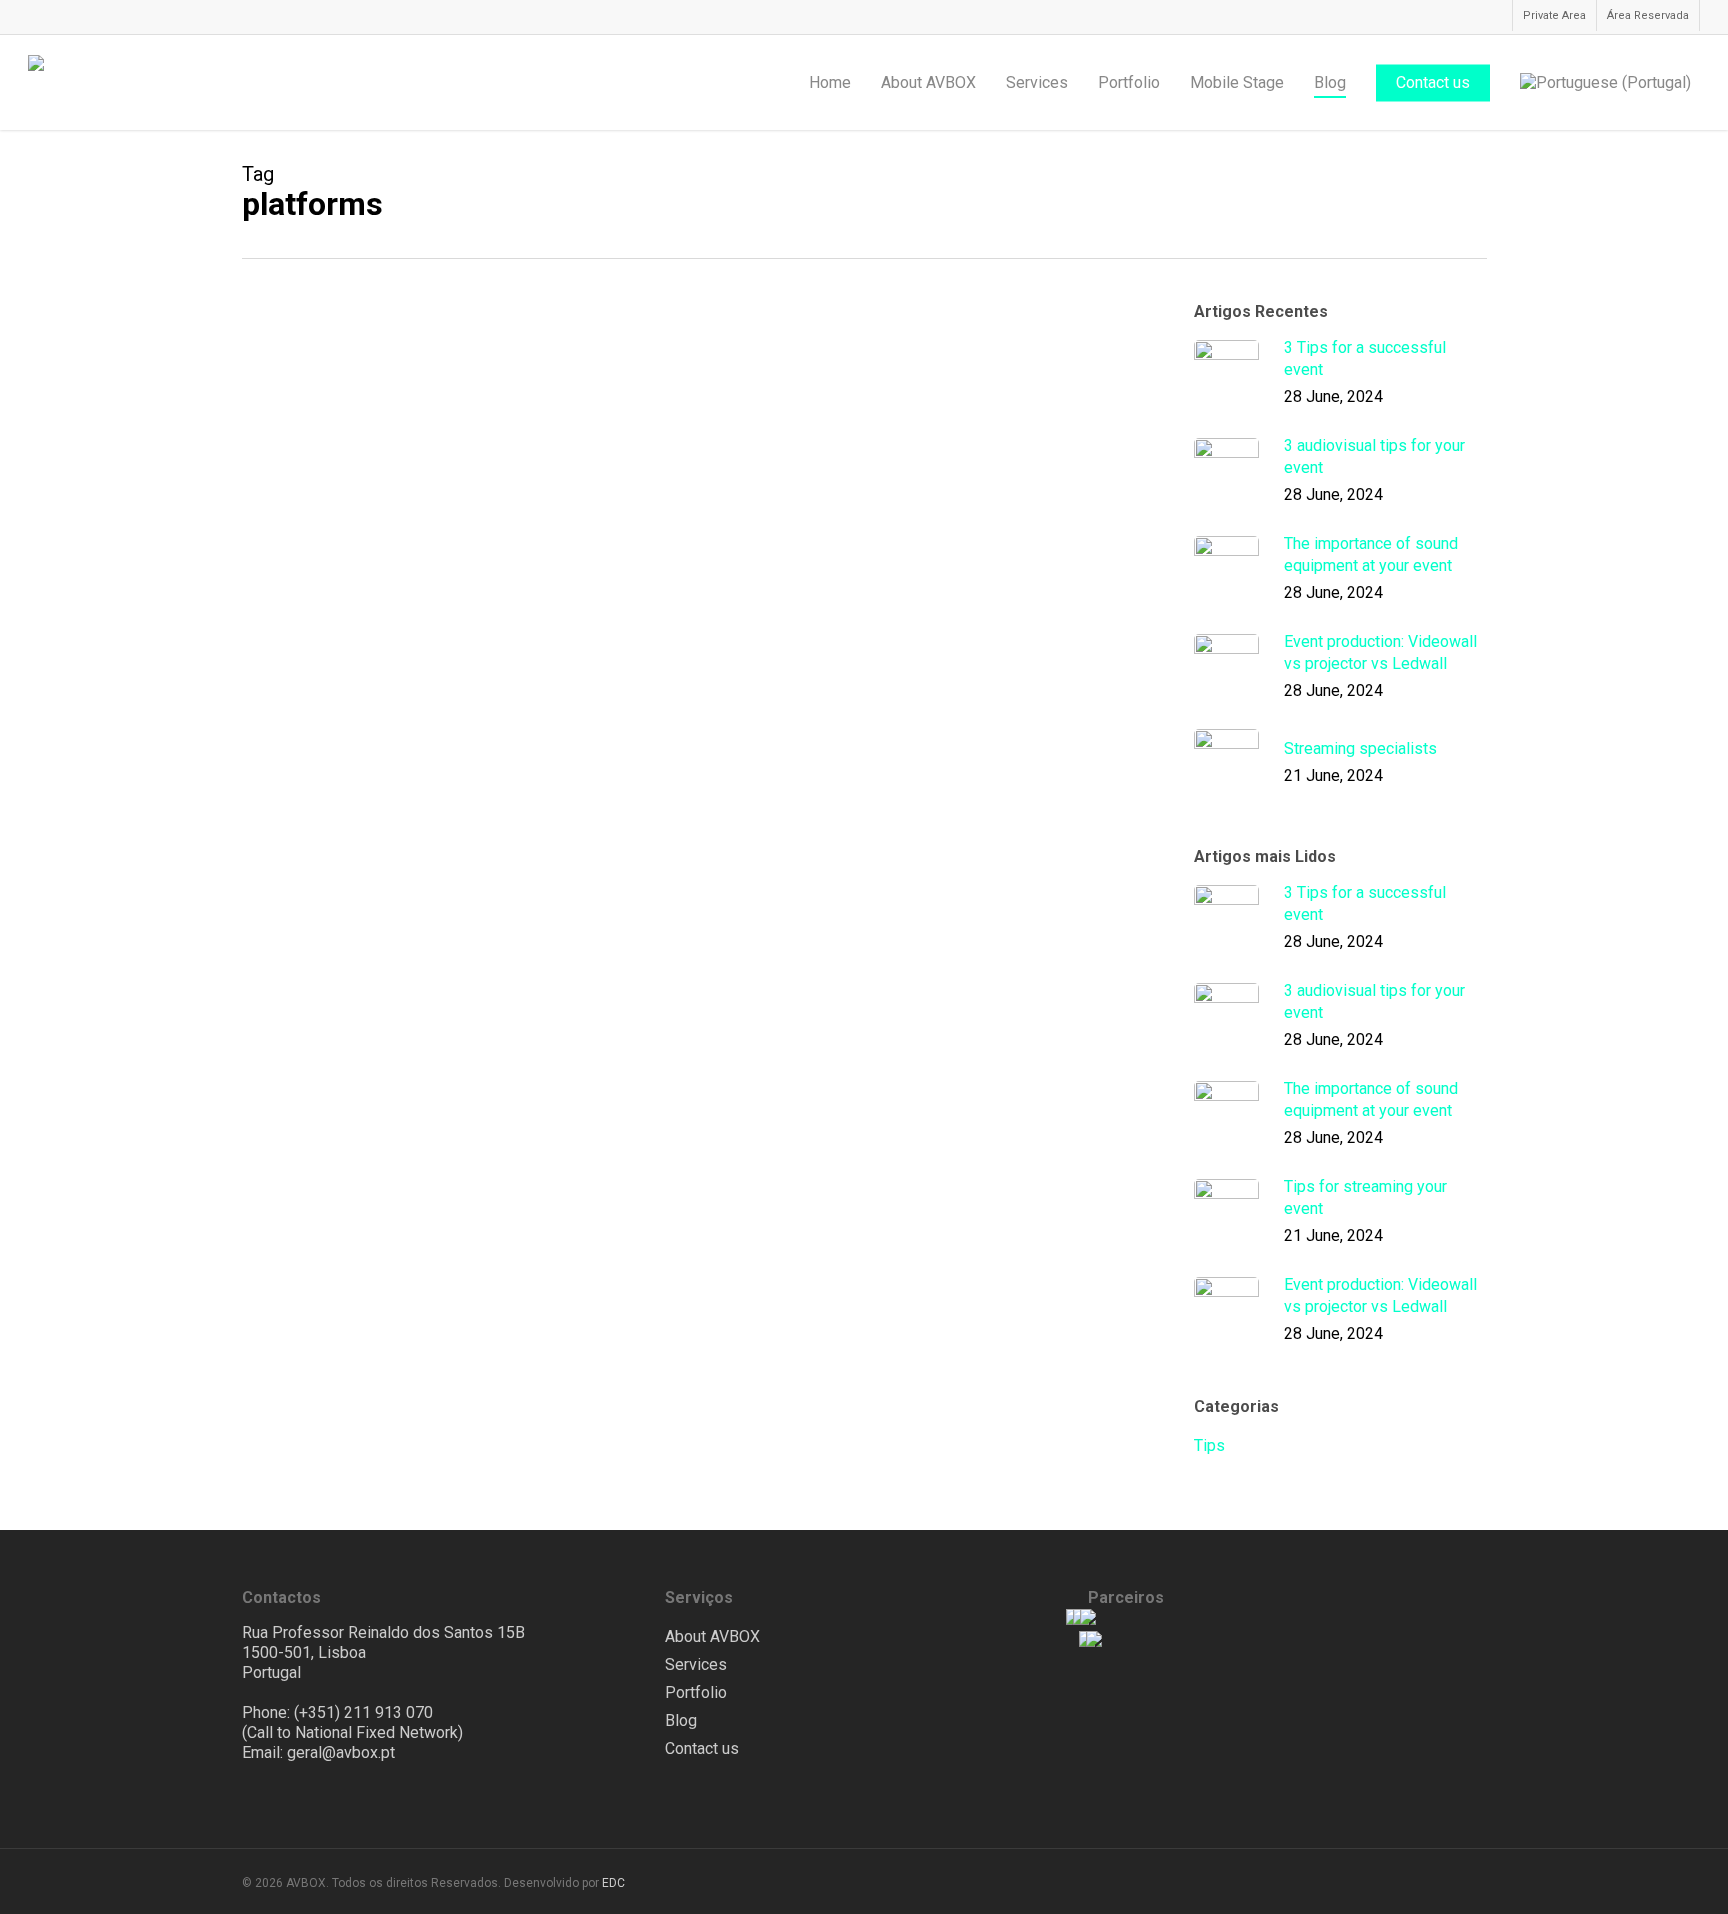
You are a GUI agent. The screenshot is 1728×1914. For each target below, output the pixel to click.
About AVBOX (712, 1636)
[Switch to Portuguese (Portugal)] (1605, 83)
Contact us (702, 1748)
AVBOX (619, 476)
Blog (681, 1720)
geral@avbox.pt (341, 1752)
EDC (613, 1883)
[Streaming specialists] (390, 431)
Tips (610, 366)
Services (696, 1664)
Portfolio (696, 1692)
